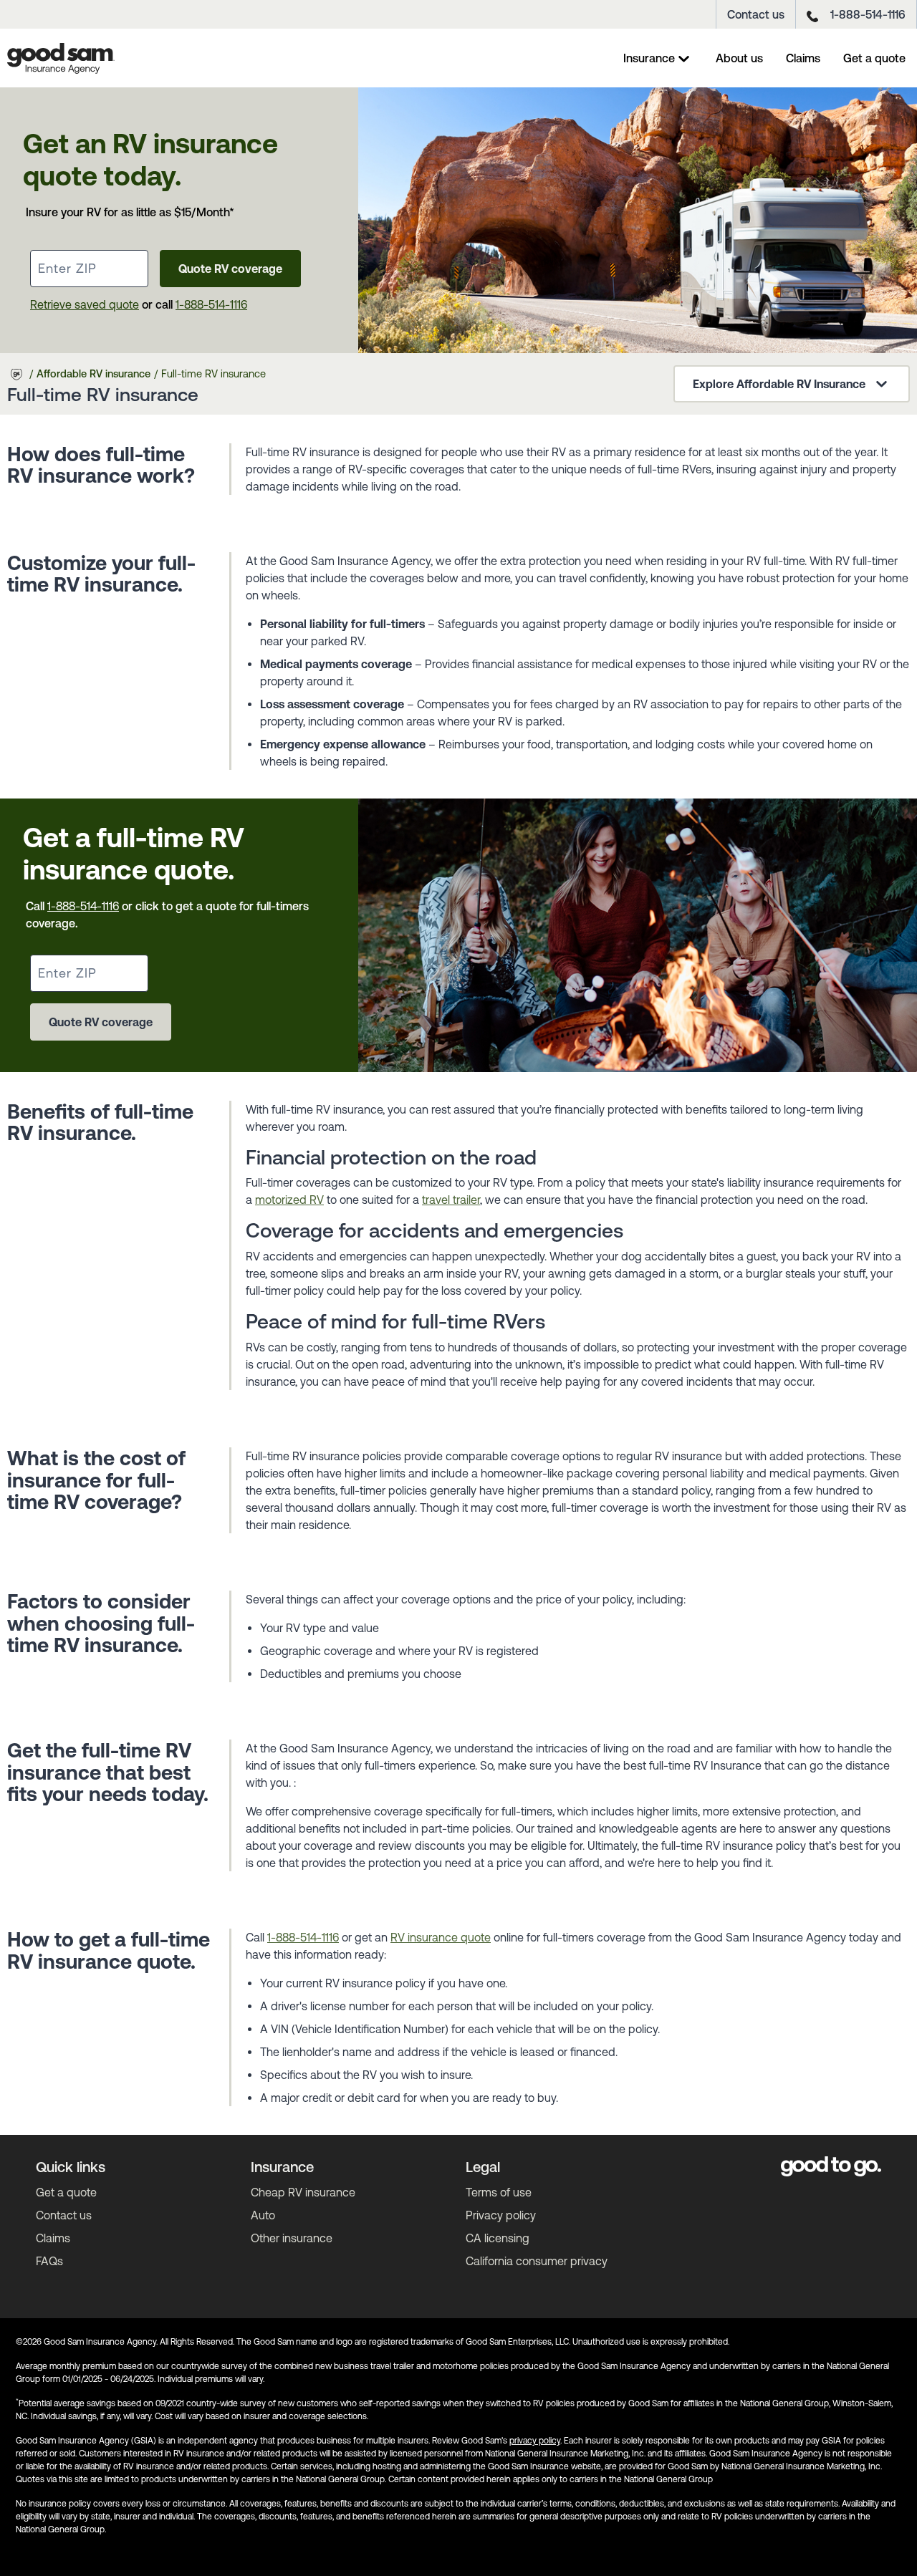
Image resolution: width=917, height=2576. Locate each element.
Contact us (756, 14)
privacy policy (535, 2441)
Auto (263, 2215)
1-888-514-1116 (868, 14)
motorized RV (289, 1200)
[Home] (61, 58)
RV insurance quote (441, 1937)
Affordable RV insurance (93, 374)
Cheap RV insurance (303, 2192)
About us (739, 58)
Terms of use (499, 2192)
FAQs (49, 2261)
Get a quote (874, 58)
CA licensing (498, 2238)
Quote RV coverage (230, 269)
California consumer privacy (537, 2261)
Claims (803, 58)
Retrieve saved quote (85, 304)
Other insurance (292, 2238)
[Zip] (89, 269)
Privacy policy (501, 2215)
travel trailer (451, 1200)
